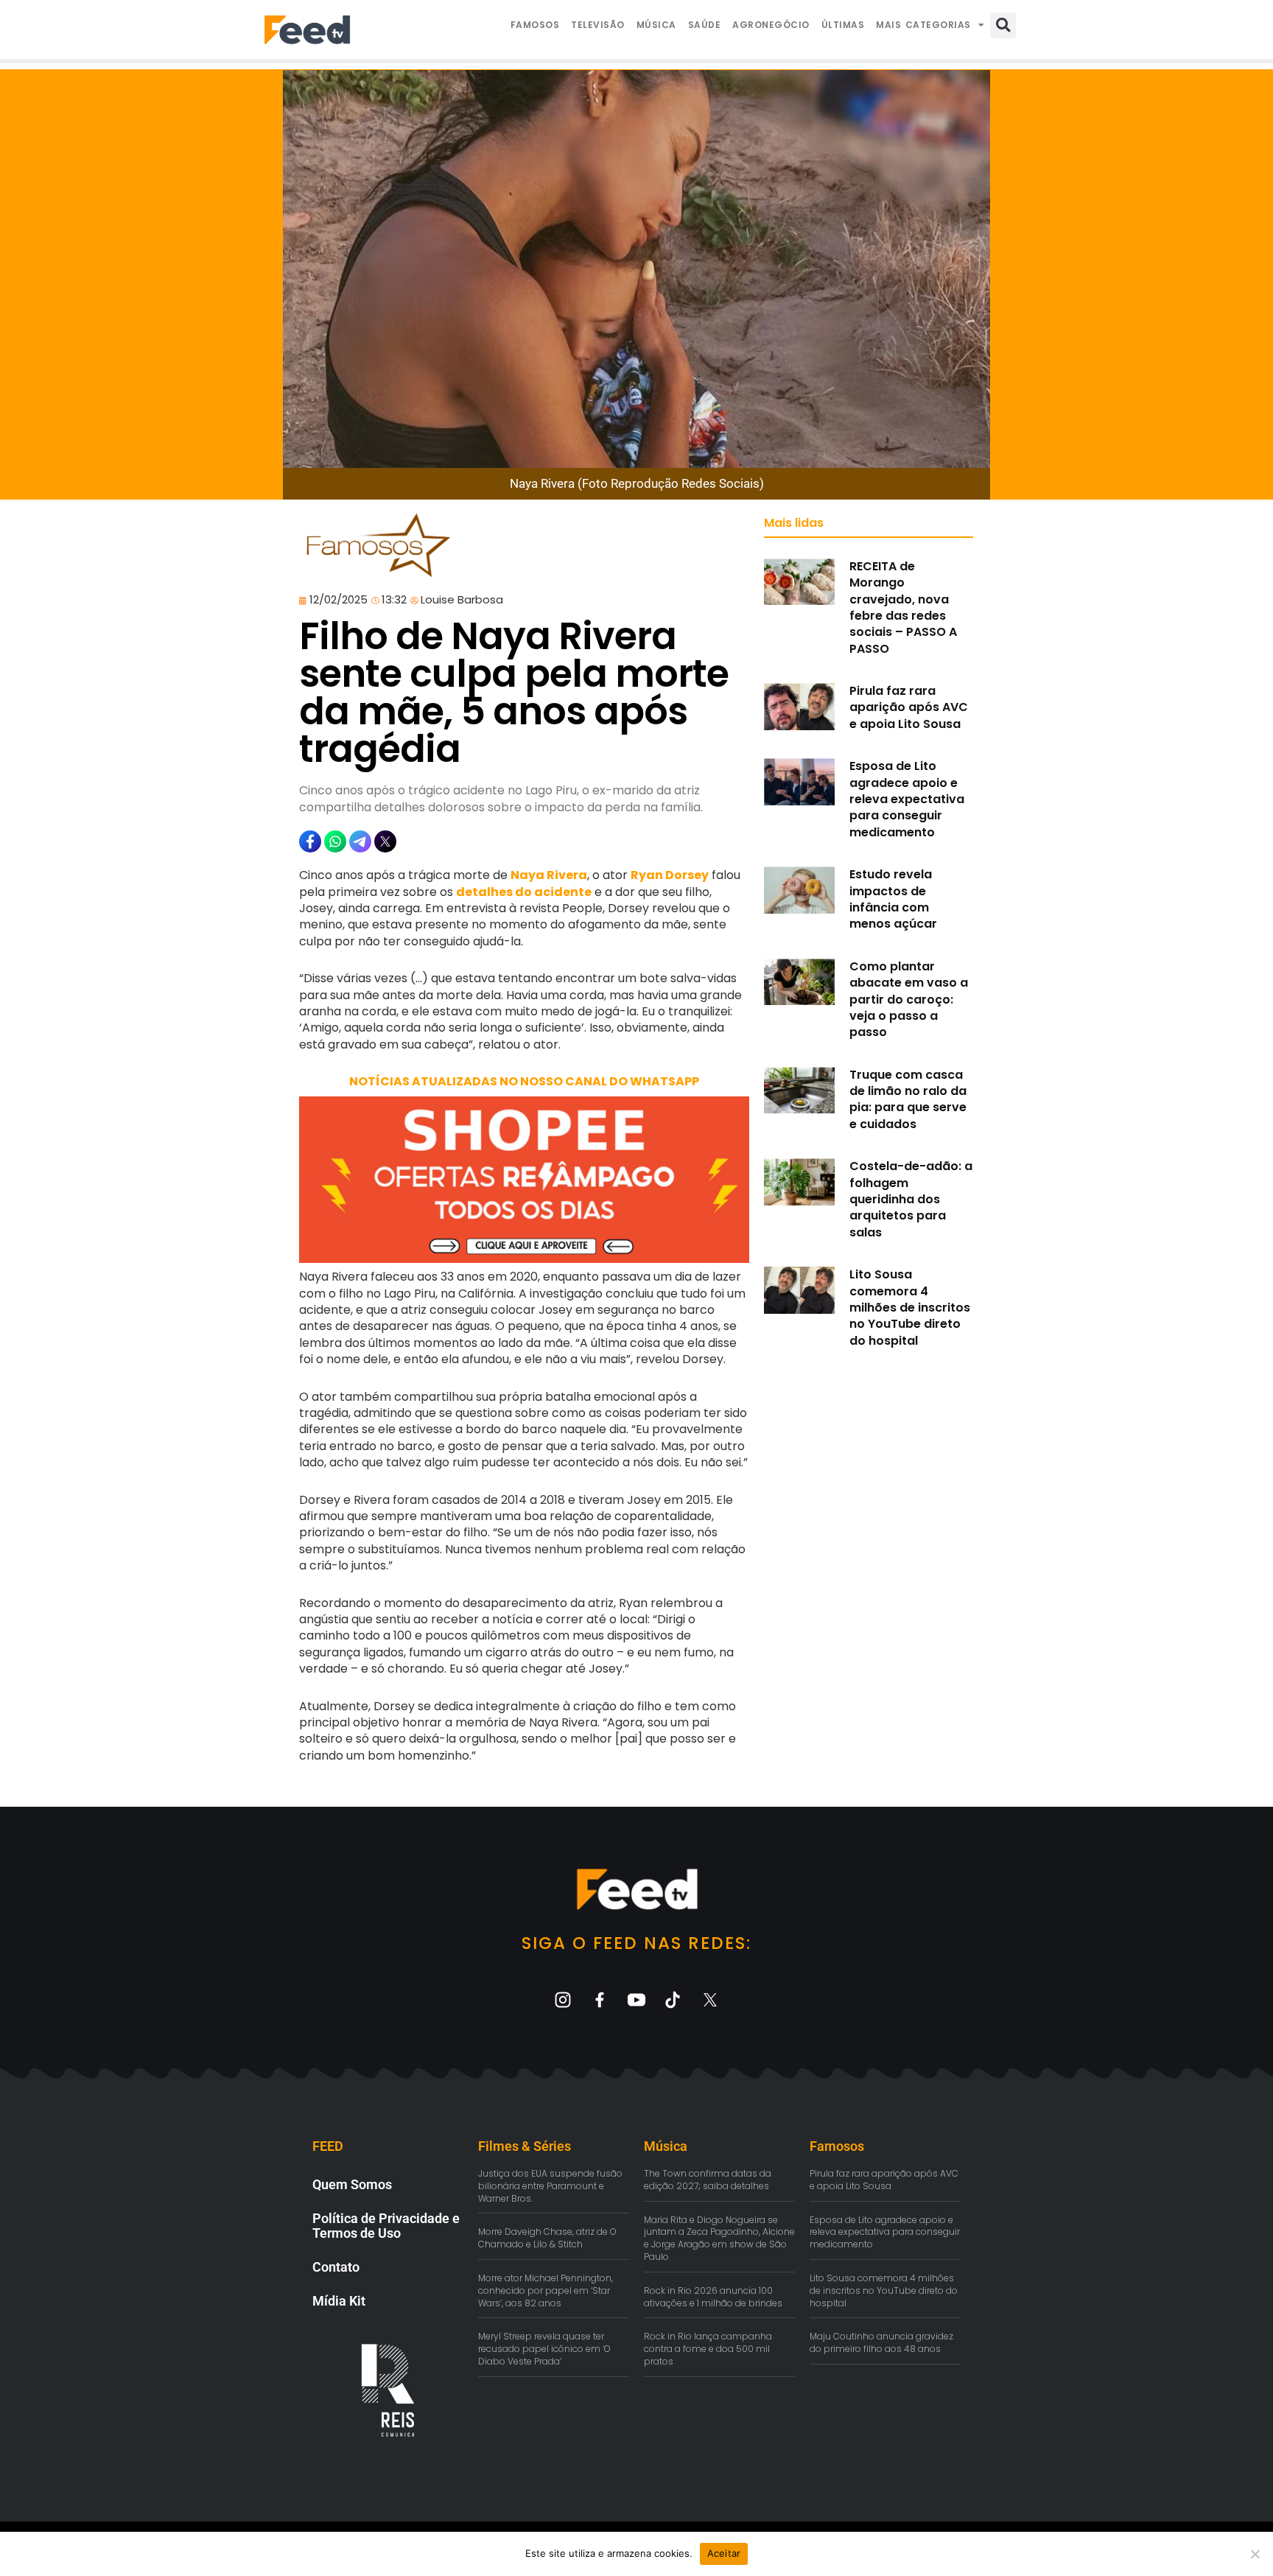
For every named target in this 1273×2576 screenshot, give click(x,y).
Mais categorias (923, 25)
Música (656, 25)
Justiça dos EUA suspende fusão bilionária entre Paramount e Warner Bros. (550, 2186)
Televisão (598, 25)
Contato (336, 2267)
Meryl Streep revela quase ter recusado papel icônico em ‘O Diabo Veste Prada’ (544, 2349)
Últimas (843, 25)
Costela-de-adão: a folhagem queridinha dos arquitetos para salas (911, 1199)
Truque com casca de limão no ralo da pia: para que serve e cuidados (908, 1099)
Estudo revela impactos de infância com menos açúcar (893, 899)
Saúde (705, 25)
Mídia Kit (339, 2301)
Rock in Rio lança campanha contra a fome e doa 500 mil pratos (708, 2349)
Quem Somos (352, 2184)
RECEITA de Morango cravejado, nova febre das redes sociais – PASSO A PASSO (903, 608)
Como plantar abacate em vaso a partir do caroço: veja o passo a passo (909, 1000)
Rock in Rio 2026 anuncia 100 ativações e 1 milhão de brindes (713, 2297)
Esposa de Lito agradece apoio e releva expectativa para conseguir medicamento (907, 799)
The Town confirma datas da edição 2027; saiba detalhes (708, 2180)
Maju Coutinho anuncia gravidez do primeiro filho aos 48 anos (881, 2342)
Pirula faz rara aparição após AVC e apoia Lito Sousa (909, 707)
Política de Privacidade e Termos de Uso (386, 2226)
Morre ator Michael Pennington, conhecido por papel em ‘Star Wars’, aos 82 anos (546, 2290)
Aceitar (724, 2553)
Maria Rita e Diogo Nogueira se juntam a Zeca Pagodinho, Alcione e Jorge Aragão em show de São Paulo (719, 2238)
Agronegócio (771, 25)
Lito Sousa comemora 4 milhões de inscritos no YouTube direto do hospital (910, 1308)
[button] (1003, 25)
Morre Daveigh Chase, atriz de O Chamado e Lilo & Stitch (547, 2238)
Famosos (535, 25)
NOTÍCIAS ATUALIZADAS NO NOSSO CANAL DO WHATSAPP (524, 1081)
